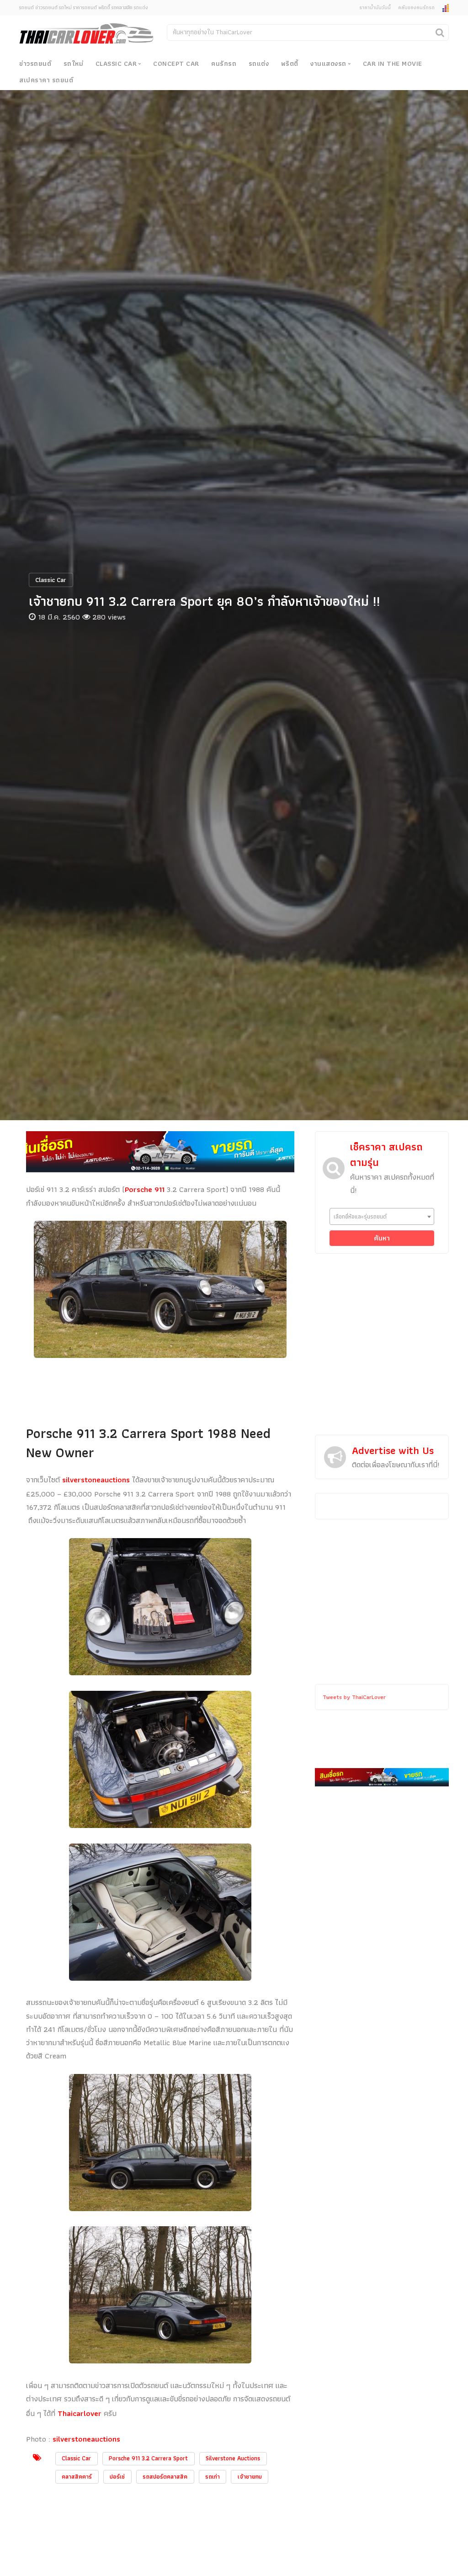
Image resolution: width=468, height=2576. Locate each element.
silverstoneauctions (96, 1480)
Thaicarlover (81, 2413)
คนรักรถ (224, 64)
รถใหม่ (74, 64)
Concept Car (176, 64)
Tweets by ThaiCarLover (354, 1697)
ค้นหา (382, 1238)
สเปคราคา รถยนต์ (46, 80)
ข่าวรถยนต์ (35, 64)
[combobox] (382, 1216)
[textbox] (382, 1216)
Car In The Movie (393, 64)
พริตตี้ (290, 64)
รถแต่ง (259, 64)
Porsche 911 (145, 1189)
